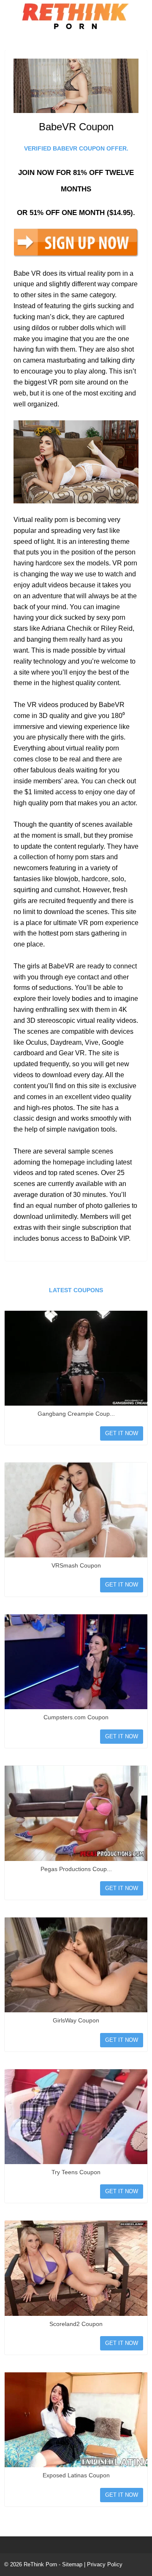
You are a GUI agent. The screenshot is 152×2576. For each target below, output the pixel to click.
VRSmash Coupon (76, 1565)
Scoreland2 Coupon (76, 2324)
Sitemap (72, 2564)
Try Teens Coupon (76, 2172)
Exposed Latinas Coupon (76, 2475)
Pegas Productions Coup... (76, 1869)
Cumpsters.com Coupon (76, 1717)
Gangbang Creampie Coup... (76, 1414)
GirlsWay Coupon (76, 2020)
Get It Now (122, 1433)
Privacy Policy (105, 2564)
